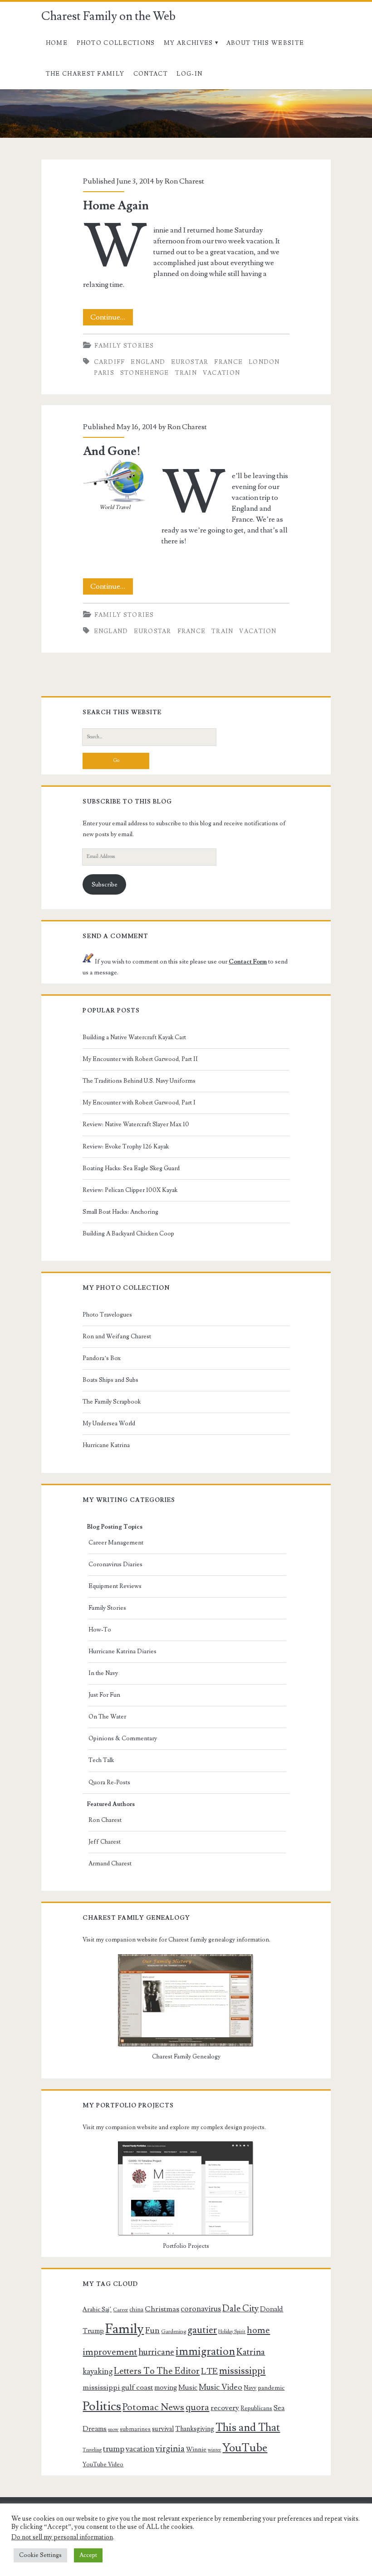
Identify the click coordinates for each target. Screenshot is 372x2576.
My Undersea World (109, 1424)
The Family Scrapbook (112, 1402)
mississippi (242, 2371)
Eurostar (190, 362)
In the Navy (103, 1673)
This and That (248, 2428)
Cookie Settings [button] (40, 2555)
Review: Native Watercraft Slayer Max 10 (136, 1124)
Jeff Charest (105, 1842)
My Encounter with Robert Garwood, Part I (139, 1103)
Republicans (256, 2408)
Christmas (162, 2309)
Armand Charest (110, 1864)
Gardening (174, 2331)
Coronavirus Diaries (115, 1564)
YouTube (245, 2448)
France (228, 362)
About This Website (265, 43)
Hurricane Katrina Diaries (122, 1651)
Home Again (116, 206)
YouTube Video (103, 2465)
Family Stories (124, 346)
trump (114, 2449)
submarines (135, 2429)
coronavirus (201, 2309)
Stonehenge (145, 373)
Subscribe (105, 885)
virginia (170, 2449)
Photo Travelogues (107, 1315)
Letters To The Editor (157, 2371)
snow (113, 2430)
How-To (100, 1630)
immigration (205, 2351)
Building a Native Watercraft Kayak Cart (134, 1037)
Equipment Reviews (115, 1586)
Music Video (220, 2387)
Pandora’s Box (102, 1358)
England (148, 362)
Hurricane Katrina (106, 1445)
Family (125, 2329)
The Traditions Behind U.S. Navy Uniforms (139, 1081)
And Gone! (112, 451)
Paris (104, 373)
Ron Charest (184, 181)
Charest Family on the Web (108, 16)
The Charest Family (85, 74)
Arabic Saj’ (97, 2310)
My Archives (188, 43)
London (264, 362)
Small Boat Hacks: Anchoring (120, 1212)
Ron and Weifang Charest (117, 1336)
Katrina (251, 2352)
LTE (209, 2371)
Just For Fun (104, 1695)
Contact (151, 74)
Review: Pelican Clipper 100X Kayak (130, 1190)
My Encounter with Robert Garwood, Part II (140, 1059)
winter (214, 2450)
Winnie (196, 2450)
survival (163, 2429)
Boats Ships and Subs (110, 1380)
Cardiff (110, 362)
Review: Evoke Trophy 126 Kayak (126, 1147)
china (136, 2310)
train (186, 373)
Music (188, 2387)
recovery (225, 2408)
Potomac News (153, 2407)
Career (120, 2310)
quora (197, 2407)
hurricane (156, 2352)
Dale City (240, 2309)
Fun (152, 2330)
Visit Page (15, 95)
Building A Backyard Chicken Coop (128, 1234)
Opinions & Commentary (123, 1738)
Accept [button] (88, 2555)
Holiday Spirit (232, 2332)
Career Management (116, 1543)
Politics (102, 2406)
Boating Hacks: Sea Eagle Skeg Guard (131, 1168)
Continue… (112, 319)
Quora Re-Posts (109, 1782)
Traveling (92, 2450)
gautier (202, 2330)
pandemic (271, 2388)
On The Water (107, 1717)
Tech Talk (101, 1760)
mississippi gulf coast (118, 2387)
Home (57, 43)
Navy (250, 2388)
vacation (221, 373)
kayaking (98, 2371)
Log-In (189, 74)
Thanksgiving (195, 2429)
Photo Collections (116, 43)
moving (166, 2387)
